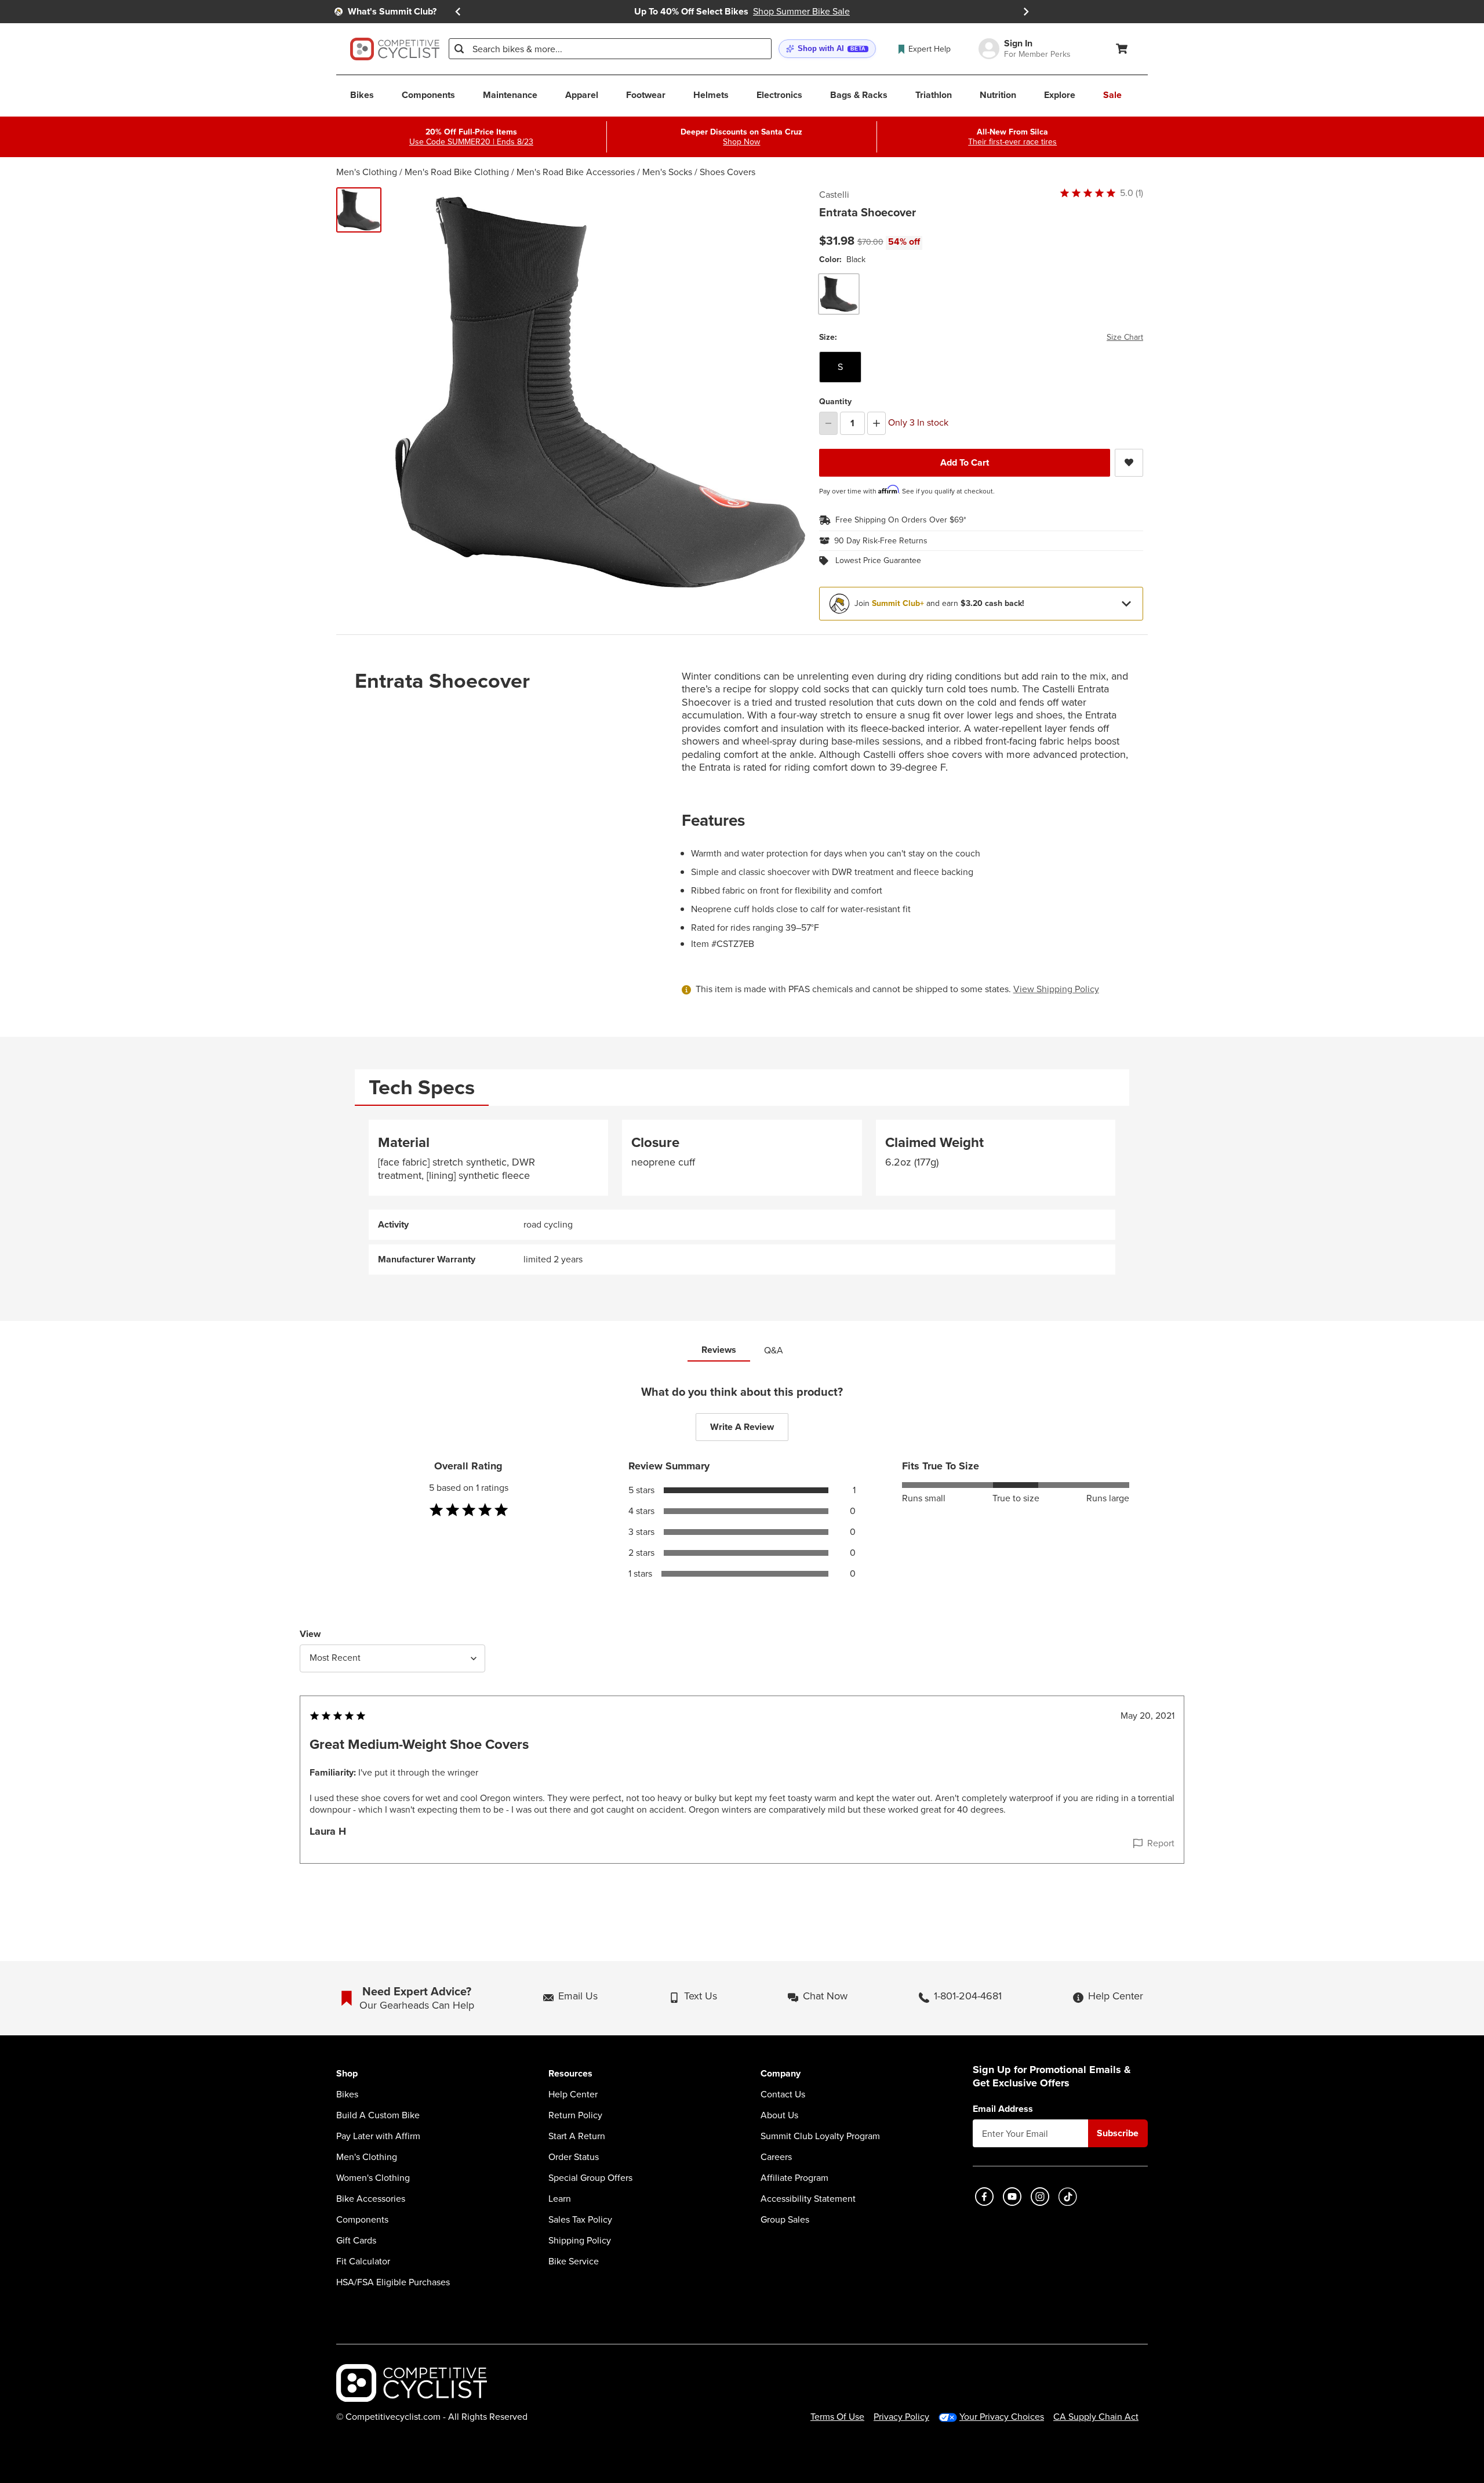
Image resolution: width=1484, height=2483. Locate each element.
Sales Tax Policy (580, 2220)
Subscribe (1118, 2133)
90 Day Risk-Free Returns (881, 541)
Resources (570, 2074)
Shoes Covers (728, 172)
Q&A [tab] (774, 1350)
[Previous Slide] (458, 12)
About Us (779, 2115)
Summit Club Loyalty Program (820, 2136)
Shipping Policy (580, 2241)
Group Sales (785, 2220)
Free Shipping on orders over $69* (901, 520)
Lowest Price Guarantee (878, 561)
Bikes (347, 2094)
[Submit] (459, 49)
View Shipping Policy (1056, 989)
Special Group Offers (590, 2178)
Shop (347, 2074)
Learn (560, 2199)
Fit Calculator (363, 2261)
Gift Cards (356, 2241)
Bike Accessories (371, 2199)
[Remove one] (828, 423)
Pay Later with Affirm (378, 2136)
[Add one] (876, 423)
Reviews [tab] (719, 1350)
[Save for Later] (1129, 463)
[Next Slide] (1026, 12)
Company (781, 2074)
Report (1161, 1843)
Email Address (1003, 2109)
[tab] (422, 1088)
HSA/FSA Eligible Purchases (393, 2282)
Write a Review (742, 1427)
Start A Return (577, 2136)
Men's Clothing (367, 172)
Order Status (574, 2157)
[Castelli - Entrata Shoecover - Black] (359, 210)
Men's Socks (667, 172)
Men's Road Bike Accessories (576, 172)
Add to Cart (965, 462)
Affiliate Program (794, 2178)
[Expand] (1126, 604)
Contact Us (783, 2094)
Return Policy (575, 2115)
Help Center (573, 2094)
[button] (827, 49)
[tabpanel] (742, 1197)
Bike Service (574, 2261)
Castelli (834, 195)
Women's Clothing (373, 2178)
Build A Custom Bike (378, 2115)
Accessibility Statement (808, 2199)
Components (362, 2220)
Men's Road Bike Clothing (457, 172)
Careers (776, 2157)
